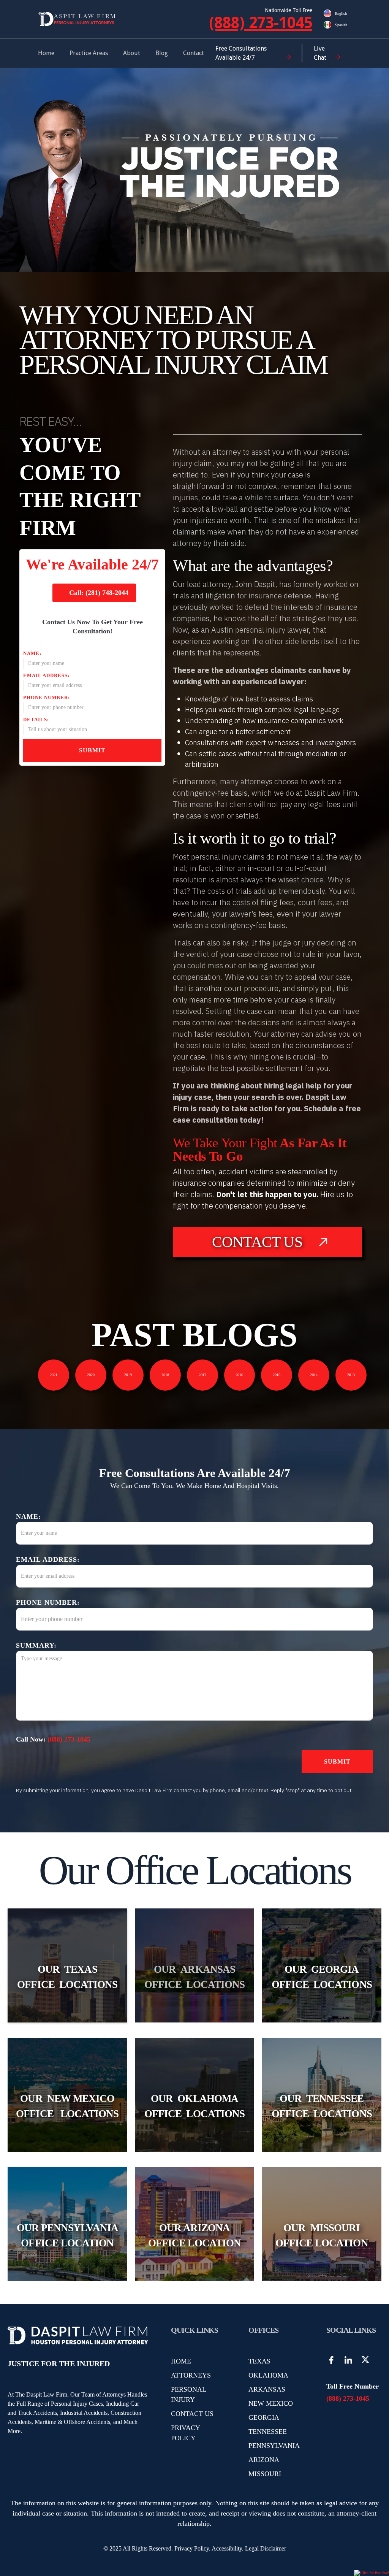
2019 (128, 1375)
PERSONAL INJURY (188, 2394)
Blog (162, 53)
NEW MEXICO (271, 2403)
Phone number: (47, 697)
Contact (194, 53)
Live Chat (320, 53)
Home (46, 53)
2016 (239, 1375)
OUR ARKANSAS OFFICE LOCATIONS (194, 1977)
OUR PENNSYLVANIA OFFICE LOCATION (67, 2236)
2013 (351, 1375)
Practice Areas (89, 53)
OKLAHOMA (268, 2375)
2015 (277, 1375)
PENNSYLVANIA (274, 2446)
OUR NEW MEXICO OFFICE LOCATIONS (67, 2106)
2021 (54, 1375)
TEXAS (259, 2361)
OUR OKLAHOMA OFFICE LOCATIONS (194, 2106)
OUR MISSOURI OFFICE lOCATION (322, 2236)
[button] (89, 53)
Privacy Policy (191, 2548)
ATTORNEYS (191, 2375)
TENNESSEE (268, 2432)
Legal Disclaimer (266, 2548)
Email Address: (46, 675)
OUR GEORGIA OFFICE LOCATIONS (322, 1977)
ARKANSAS (267, 2389)
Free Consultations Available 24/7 (241, 53)
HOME (181, 2361)
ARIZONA (264, 2460)
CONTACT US (192, 2414)
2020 (91, 1375)
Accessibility (227, 2548)
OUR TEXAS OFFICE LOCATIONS (67, 1977)
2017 (202, 1375)
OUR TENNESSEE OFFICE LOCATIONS (322, 2106)
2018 (165, 1375)
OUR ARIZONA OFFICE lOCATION (194, 2236)
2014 (314, 1375)
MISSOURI (265, 2474)
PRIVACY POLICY (185, 2433)
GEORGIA (264, 2417)
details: (36, 719)
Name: (32, 653)
